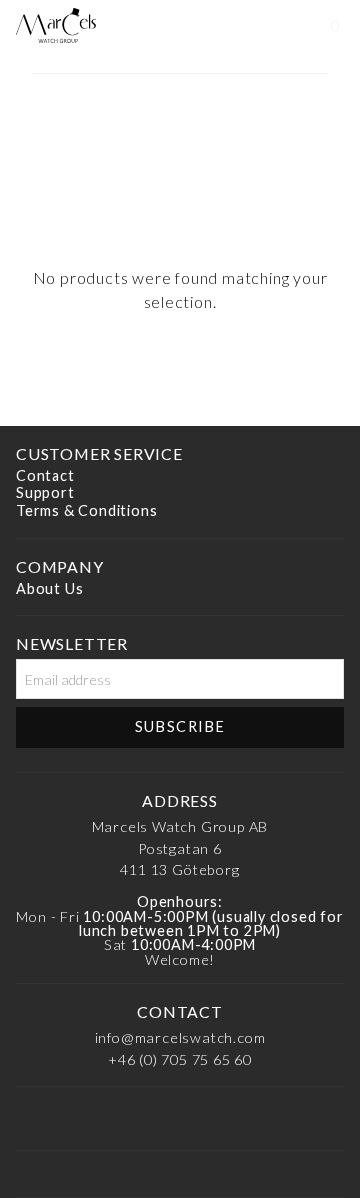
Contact (45, 475)
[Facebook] (43, 1120)
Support (45, 493)
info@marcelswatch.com (180, 1037)
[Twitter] (316, 1120)
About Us (49, 588)
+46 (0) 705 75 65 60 (180, 1059)
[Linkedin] (152, 1120)
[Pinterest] (207, 1120)
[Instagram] (98, 1120)
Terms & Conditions (86, 510)
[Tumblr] (262, 1120)
